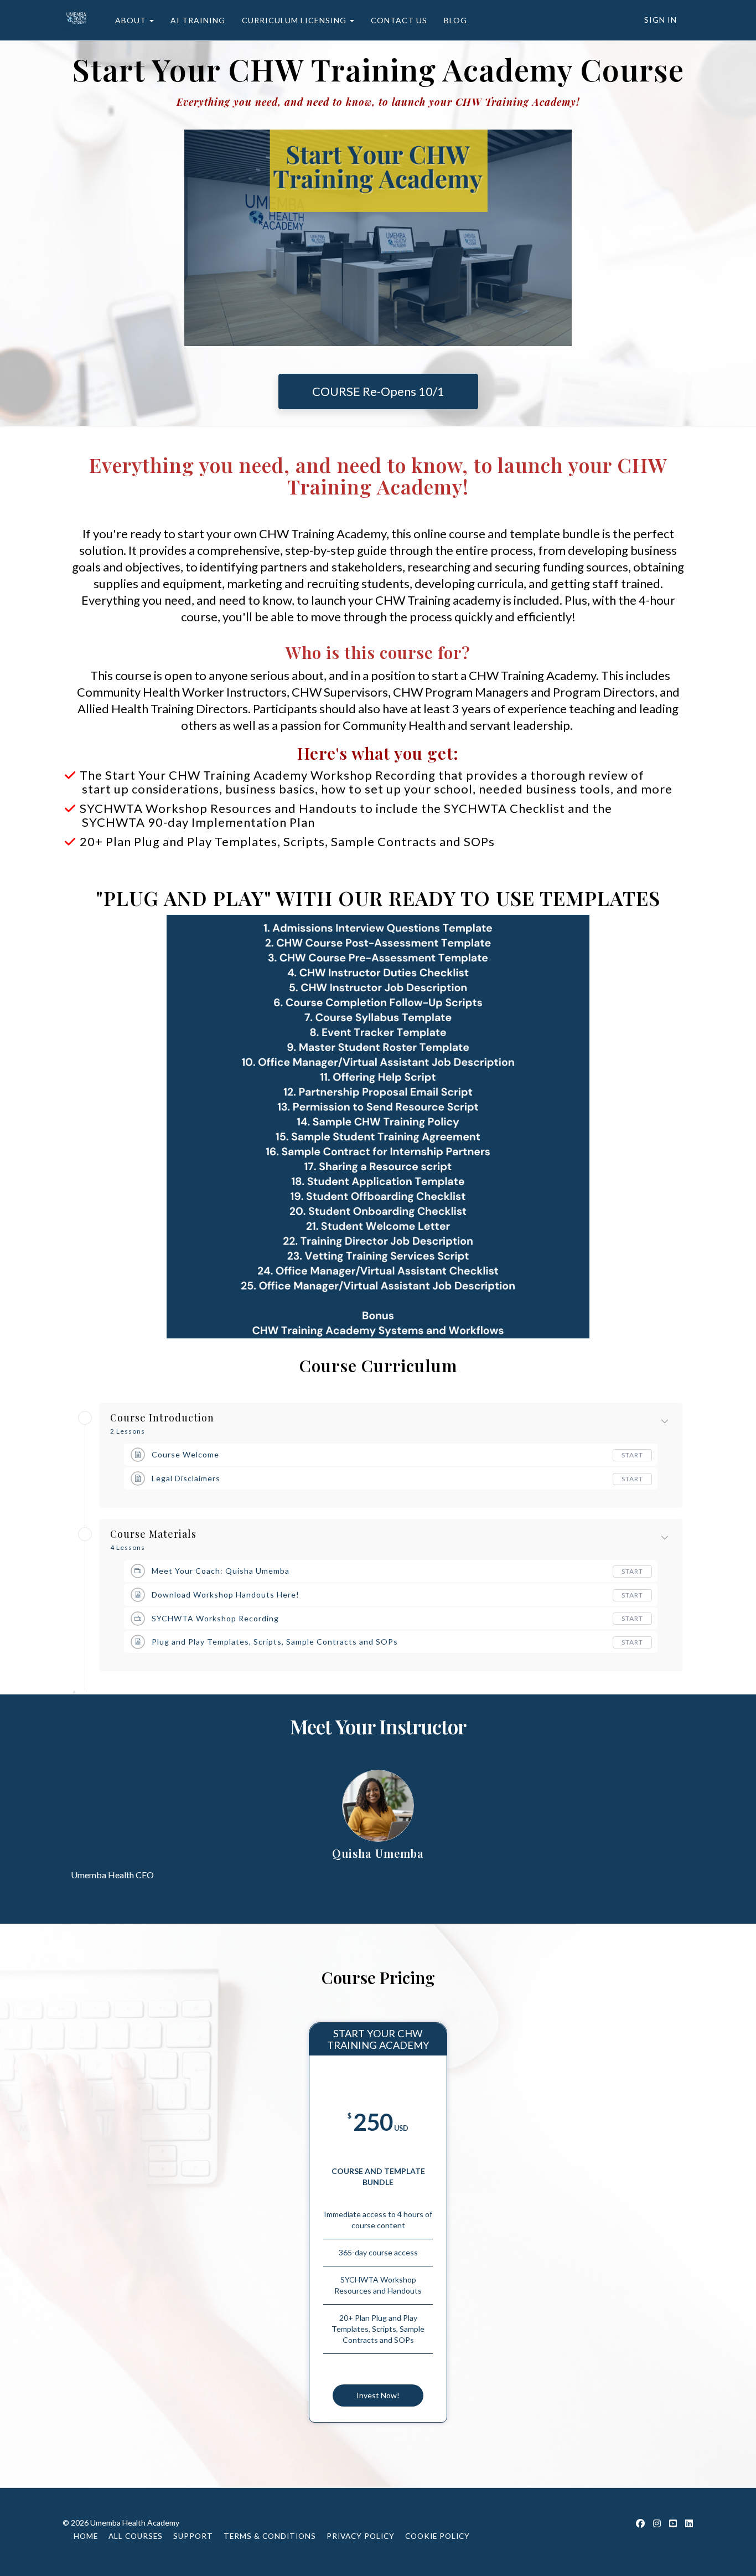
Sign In (661, 20)
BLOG (455, 20)
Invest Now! (378, 2395)
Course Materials (153, 1534)
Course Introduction (162, 1418)
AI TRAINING (198, 20)
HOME (86, 2536)
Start (632, 1455)
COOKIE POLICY (437, 2536)
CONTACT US (399, 20)
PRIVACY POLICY (361, 2536)
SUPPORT (193, 2536)
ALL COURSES (136, 2536)
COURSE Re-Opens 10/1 (378, 391)
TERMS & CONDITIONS (270, 2536)
